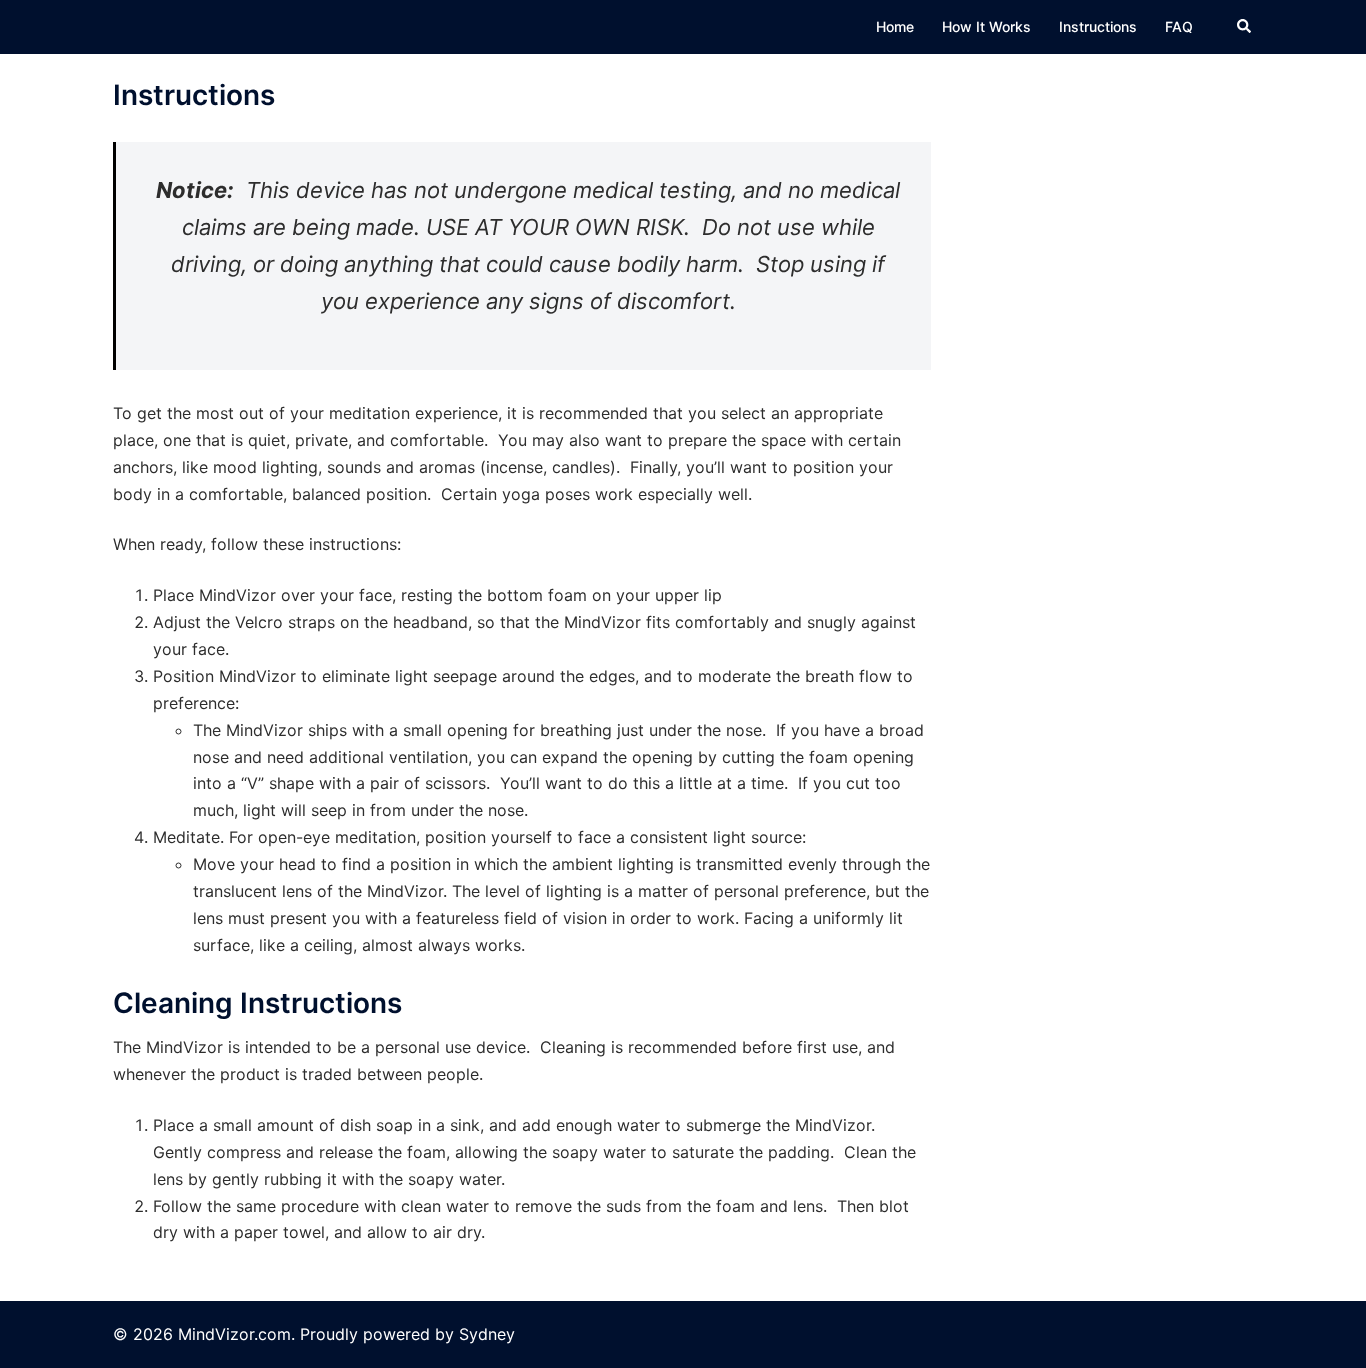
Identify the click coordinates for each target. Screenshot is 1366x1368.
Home (895, 26)
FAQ (1179, 26)
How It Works (986, 26)
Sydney (487, 1334)
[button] (1245, 27)
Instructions (1098, 26)
